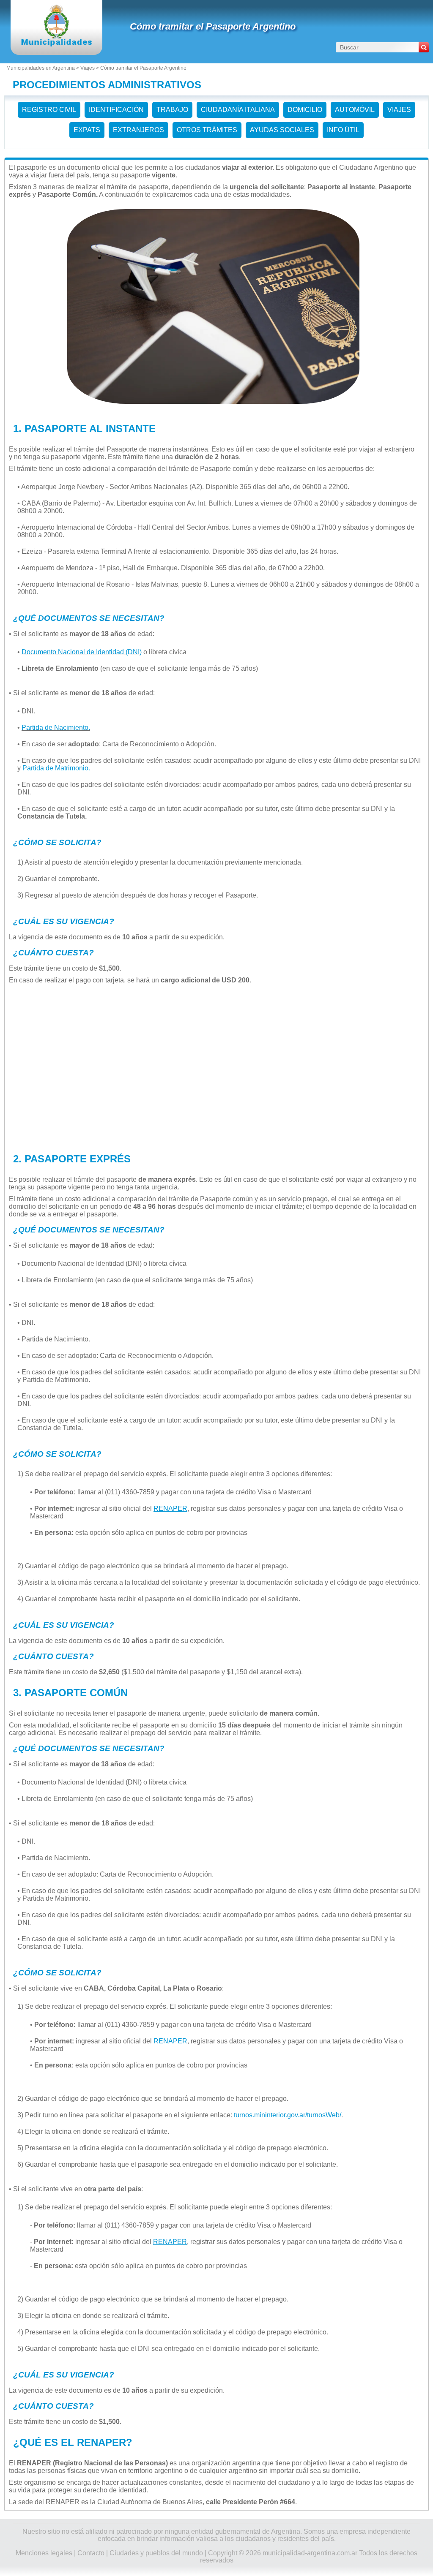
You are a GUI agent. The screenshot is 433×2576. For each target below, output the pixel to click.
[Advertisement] (213, 1066)
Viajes (88, 68)
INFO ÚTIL (343, 130)
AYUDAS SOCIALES (282, 130)
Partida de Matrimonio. (56, 768)
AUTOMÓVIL (355, 110)
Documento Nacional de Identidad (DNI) (82, 652)
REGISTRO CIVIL (49, 110)
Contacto (91, 2553)
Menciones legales (44, 2553)
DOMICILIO (305, 110)
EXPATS (87, 130)
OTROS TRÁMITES (207, 130)
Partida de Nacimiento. (56, 728)
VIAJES (399, 110)
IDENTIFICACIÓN (116, 110)
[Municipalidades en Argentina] (56, 44)
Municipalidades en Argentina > (43, 68)
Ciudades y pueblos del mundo (156, 2553)
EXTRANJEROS (138, 130)
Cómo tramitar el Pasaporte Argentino (213, 26)
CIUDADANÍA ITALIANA (238, 110)
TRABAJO (172, 110)
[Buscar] (424, 47)
